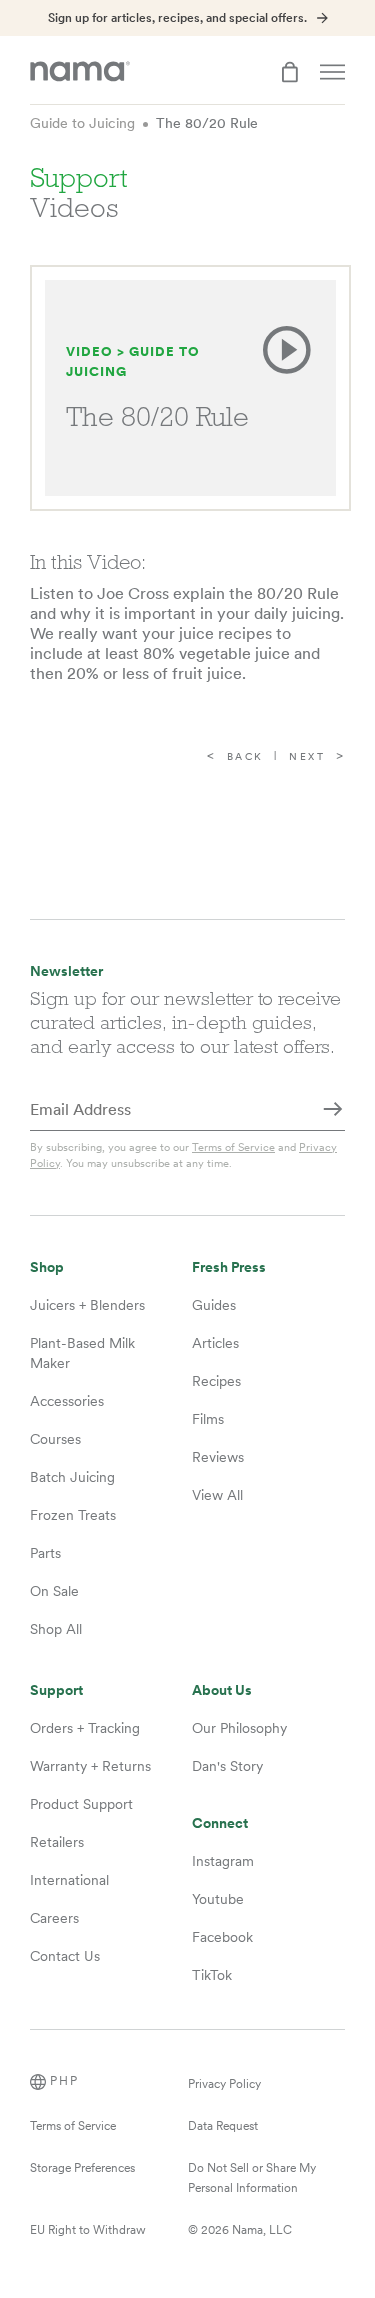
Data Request (223, 2126)
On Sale (54, 1591)
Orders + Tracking (85, 1728)
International (69, 1880)
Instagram (223, 1861)
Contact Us (65, 1956)
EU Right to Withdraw (88, 2230)
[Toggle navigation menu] (332, 72)
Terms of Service (233, 1147)
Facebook (222, 1937)
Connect (220, 1823)
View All (217, 1495)
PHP (64, 2081)
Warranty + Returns (90, 1766)
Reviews (218, 1457)
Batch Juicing (72, 1477)
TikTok (212, 1975)
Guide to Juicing (82, 123)
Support (56, 1690)
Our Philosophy (239, 1728)
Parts (45, 1553)
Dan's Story (227, 1766)
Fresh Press (229, 1267)
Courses (55, 1439)
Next (307, 756)
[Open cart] (290, 72)
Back (245, 756)
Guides (214, 1305)
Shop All (56, 1629)
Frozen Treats (73, 1515)
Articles (215, 1343)
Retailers (57, 1842)
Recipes (216, 1381)
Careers (54, 1918)
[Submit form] (333, 1111)
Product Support (81, 1804)
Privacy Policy (224, 2084)
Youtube (218, 1899)
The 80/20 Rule (207, 123)
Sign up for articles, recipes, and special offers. (177, 18)
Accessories (67, 1401)
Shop (47, 1267)
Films (208, 1419)
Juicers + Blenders (87, 1305)
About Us (222, 1690)
